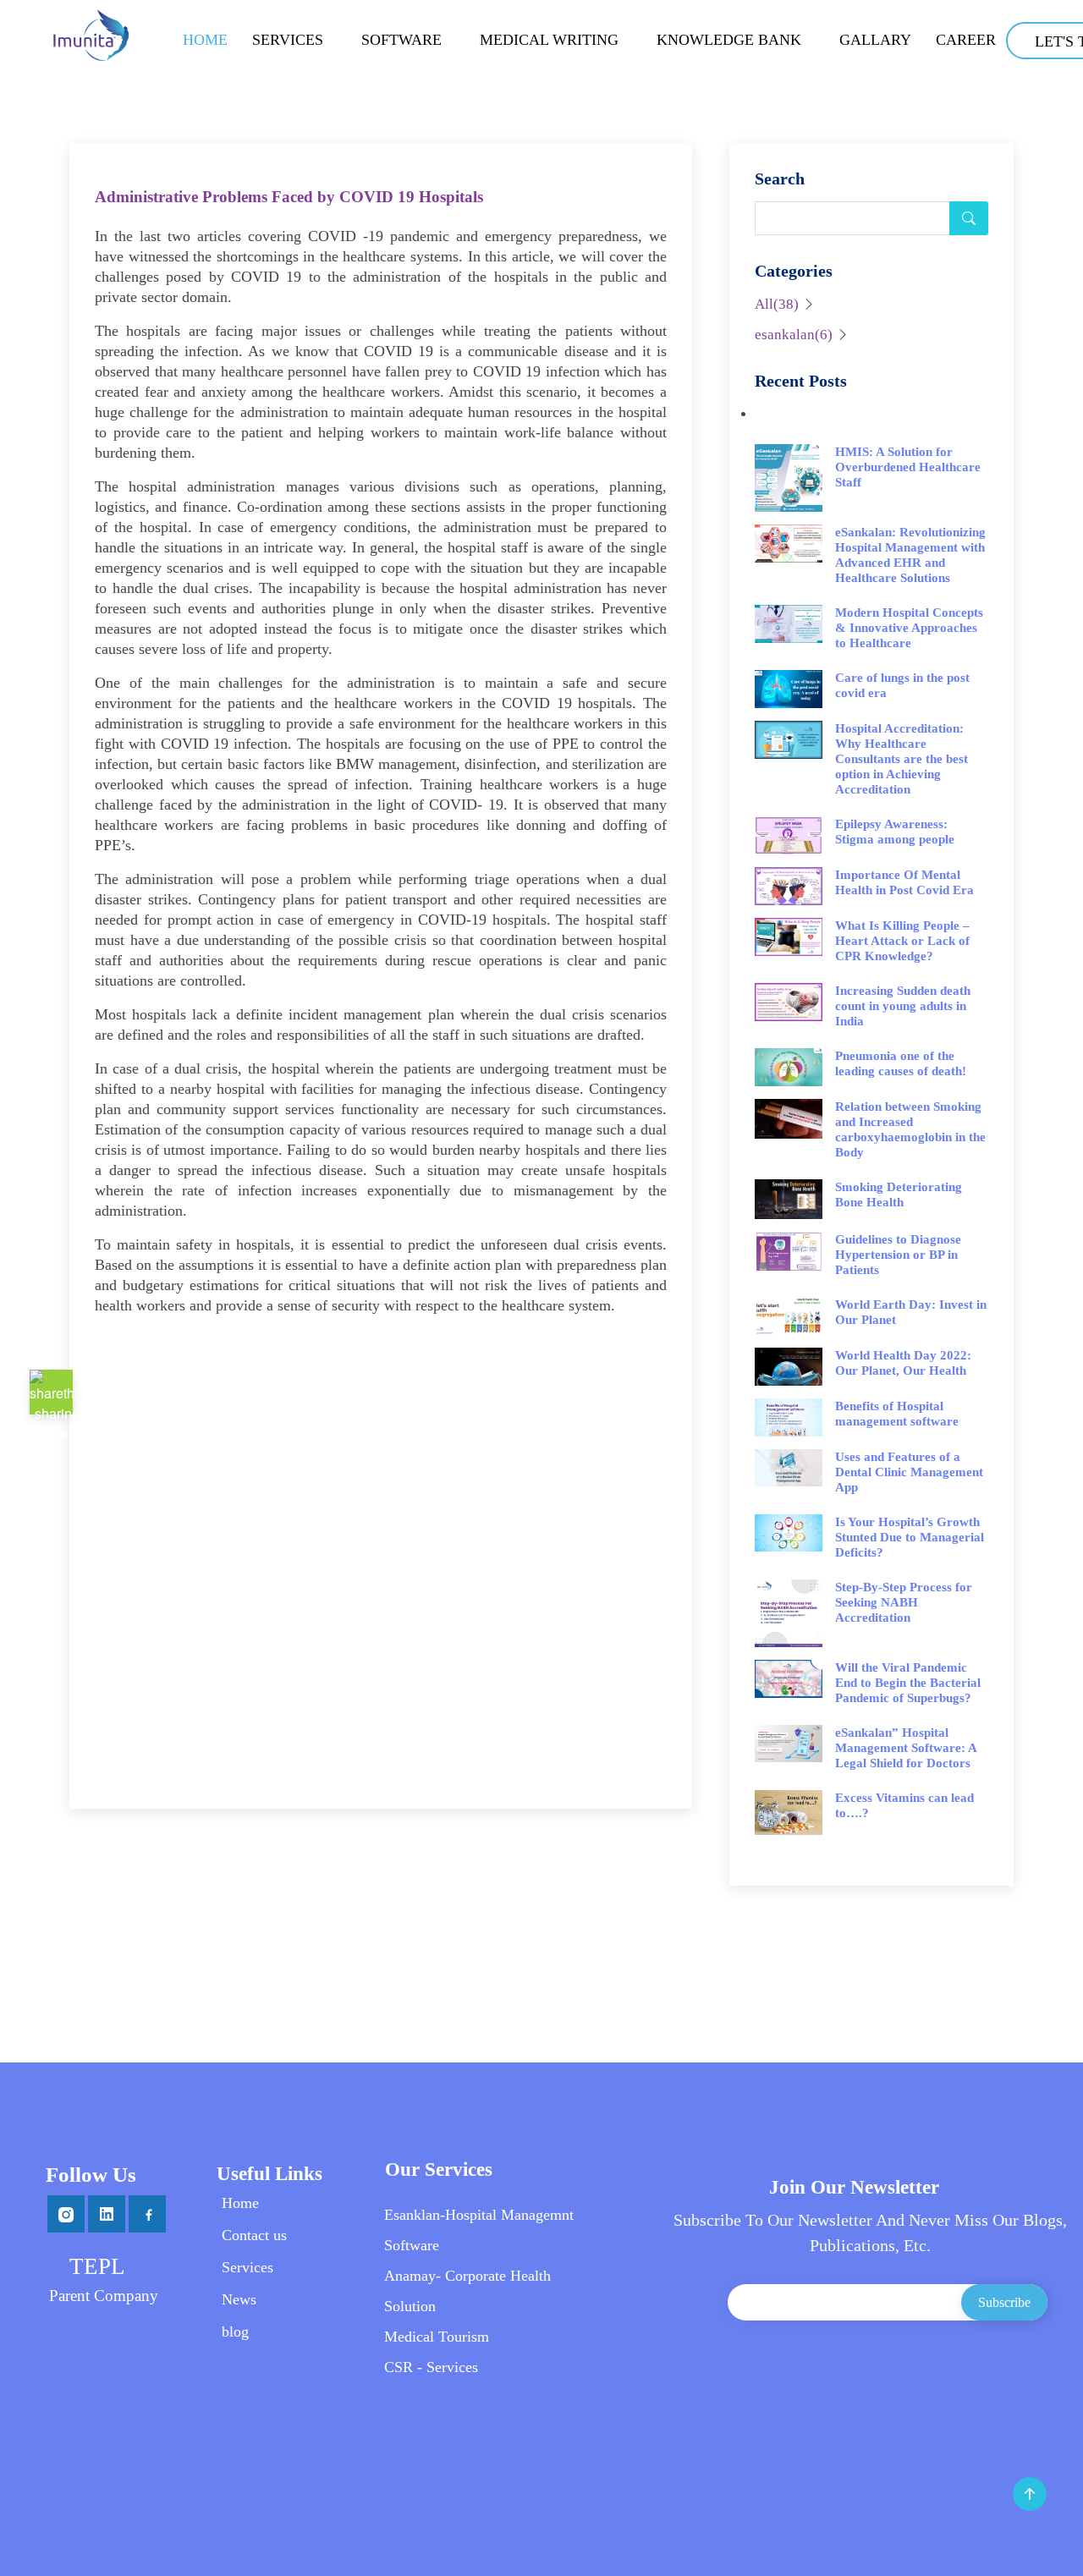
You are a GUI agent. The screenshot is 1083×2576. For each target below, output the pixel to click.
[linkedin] (108, 2213)
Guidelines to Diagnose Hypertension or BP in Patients (898, 1255)
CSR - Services (431, 2367)
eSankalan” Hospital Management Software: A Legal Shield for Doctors (906, 1748)
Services (288, 40)
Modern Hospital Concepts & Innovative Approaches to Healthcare (909, 628)
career (966, 40)
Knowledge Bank (729, 40)
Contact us (254, 2235)
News (239, 2299)
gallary (875, 40)
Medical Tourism (437, 2337)
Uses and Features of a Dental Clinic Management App (909, 1472)
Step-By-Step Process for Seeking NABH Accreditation (904, 1602)
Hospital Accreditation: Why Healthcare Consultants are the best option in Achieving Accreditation (902, 759)
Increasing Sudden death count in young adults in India (903, 1006)
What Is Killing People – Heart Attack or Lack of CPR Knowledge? (902, 941)
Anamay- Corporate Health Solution (467, 2291)
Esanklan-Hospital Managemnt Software (479, 2230)
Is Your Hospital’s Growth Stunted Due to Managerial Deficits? (910, 1537)
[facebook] (147, 2213)
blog (235, 2332)
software (401, 40)
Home (205, 40)
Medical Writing (549, 40)
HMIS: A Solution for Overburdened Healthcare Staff (908, 467)
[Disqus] (381, 1541)
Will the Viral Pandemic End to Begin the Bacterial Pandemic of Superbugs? (908, 1683)
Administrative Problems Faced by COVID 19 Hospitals (289, 197)
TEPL (97, 2266)
